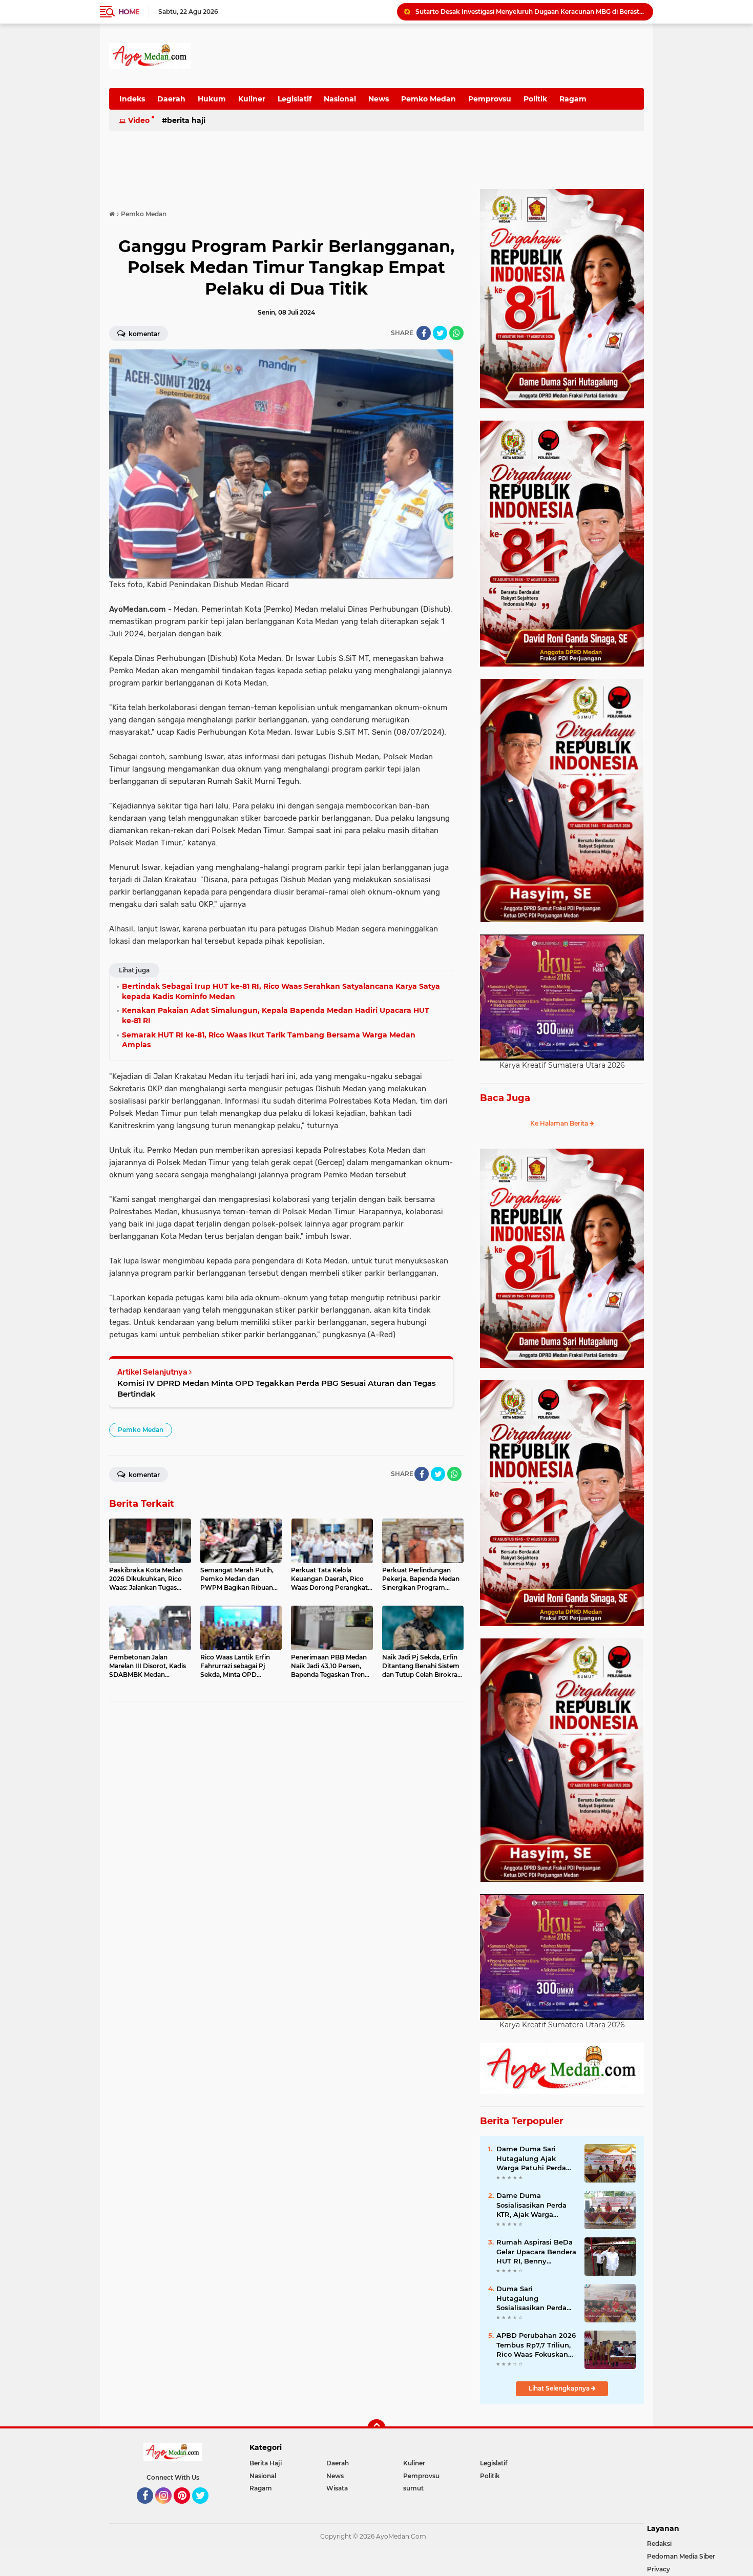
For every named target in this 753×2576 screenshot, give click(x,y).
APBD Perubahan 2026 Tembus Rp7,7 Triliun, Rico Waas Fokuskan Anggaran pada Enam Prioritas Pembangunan (536, 2345)
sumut (413, 2488)
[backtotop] (376, 2428)
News (379, 99)
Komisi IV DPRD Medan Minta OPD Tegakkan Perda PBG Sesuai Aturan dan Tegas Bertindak (277, 1388)
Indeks (132, 99)
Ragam (573, 99)
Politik (535, 99)
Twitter (205, 2508)
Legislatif (295, 99)
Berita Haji (186, 120)
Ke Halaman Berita (560, 1123)
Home (129, 12)
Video (139, 120)
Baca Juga (505, 1098)
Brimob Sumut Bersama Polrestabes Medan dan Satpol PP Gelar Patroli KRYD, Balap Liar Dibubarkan (530, 12)
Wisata (337, 2488)
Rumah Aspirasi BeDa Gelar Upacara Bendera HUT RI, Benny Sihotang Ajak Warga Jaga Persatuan (536, 2252)
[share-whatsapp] (456, 333)
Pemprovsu (490, 99)
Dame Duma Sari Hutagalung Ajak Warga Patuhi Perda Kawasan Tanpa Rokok (536, 2158)
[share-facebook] (424, 333)
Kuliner (252, 99)
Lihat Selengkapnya (560, 2388)
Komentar (143, 334)
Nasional (340, 99)
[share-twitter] (440, 333)
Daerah (171, 99)
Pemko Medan (428, 99)
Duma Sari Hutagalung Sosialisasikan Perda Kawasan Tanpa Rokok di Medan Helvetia (536, 2298)
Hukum (212, 99)
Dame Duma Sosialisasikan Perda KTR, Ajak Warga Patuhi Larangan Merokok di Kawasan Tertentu (532, 2205)
